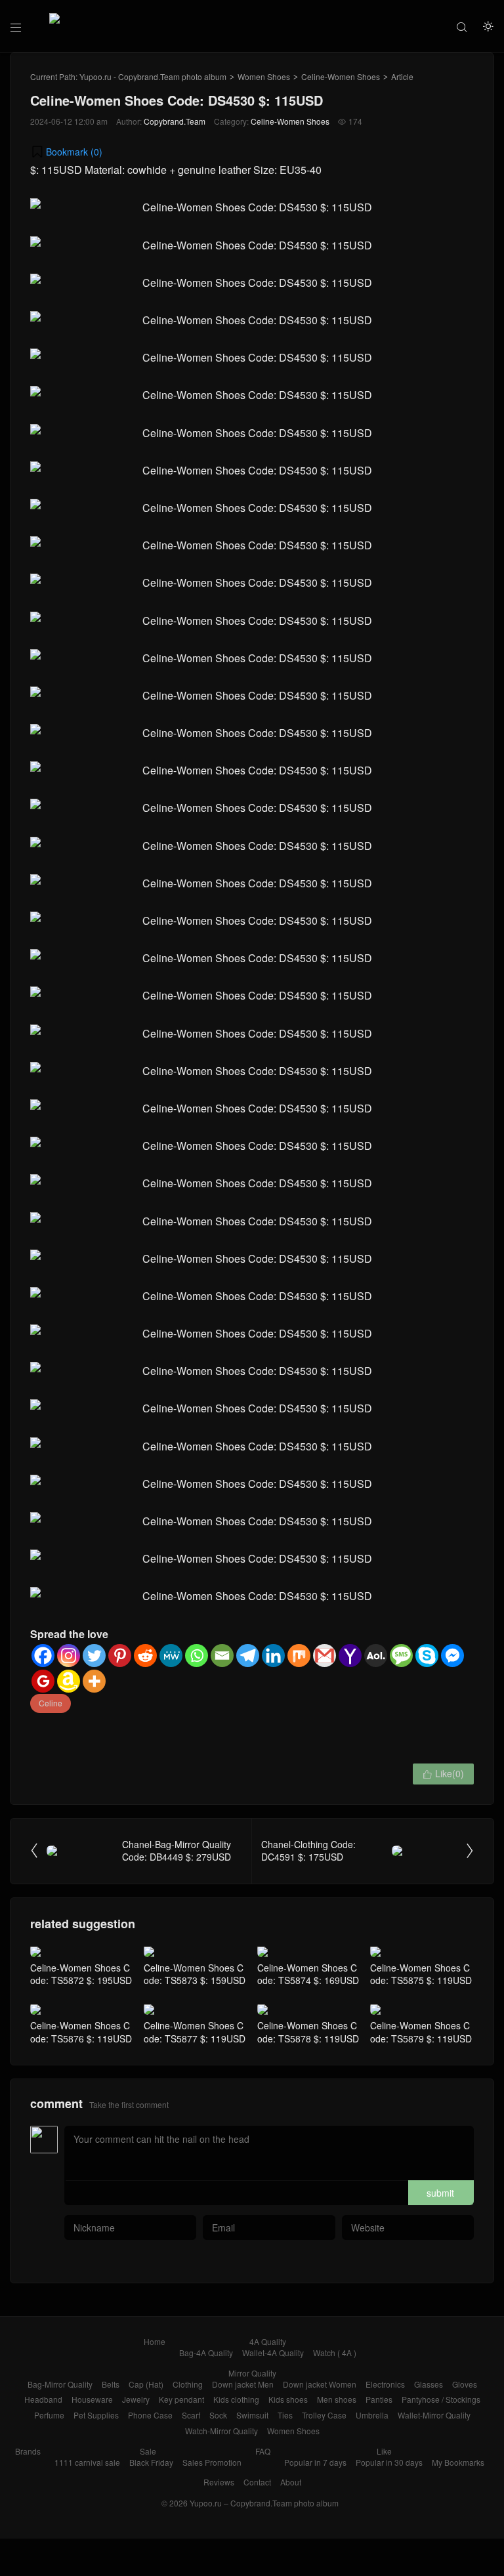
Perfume (49, 2415)
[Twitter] (94, 1656)
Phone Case (150, 2415)
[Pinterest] (120, 1656)
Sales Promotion (212, 2462)
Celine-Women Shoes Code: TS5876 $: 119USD (81, 2032)
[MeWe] (171, 1656)
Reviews (219, 2482)
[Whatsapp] (197, 1656)
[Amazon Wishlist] (69, 1681)
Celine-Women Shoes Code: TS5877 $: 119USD (195, 2032)
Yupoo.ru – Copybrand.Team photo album (264, 2503)
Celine (51, 1703)
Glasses (429, 2384)
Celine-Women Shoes (341, 76)
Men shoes (337, 2399)
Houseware (92, 2399)
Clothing (188, 2384)
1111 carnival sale (87, 2462)
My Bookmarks (458, 2462)
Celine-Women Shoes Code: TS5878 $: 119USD (308, 2032)
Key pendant (181, 2399)
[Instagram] (69, 1656)
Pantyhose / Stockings (441, 2399)
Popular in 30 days (389, 2462)
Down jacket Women (320, 2384)
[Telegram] (248, 1656)
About (291, 2482)
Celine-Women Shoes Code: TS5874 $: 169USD (308, 1974)
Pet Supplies (96, 2415)
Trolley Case (324, 2415)
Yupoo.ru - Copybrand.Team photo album (153, 76)
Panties (379, 2399)
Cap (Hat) (146, 2384)
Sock (218, 2415)
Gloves (465, 2384)
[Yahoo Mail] (350, 1656)
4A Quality (268, 2341)
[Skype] (427, 1656)
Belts (111, 2384)
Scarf (191, 2415)
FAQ (263, 2451)
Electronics (385, 2384)
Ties (285, 2415)
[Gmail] (325, 1656)
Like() (443, 1773)
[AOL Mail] (376, 1656)
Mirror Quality (252, 2373)
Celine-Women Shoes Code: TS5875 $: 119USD (421, 1974)
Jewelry (136, 2399)
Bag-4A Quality (206, 2353)
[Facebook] (43, 1656)
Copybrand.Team (175, 121)
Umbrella (372, 2415)
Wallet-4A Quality (273, 2353)
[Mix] (299, 1656)
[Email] (222, 1656)
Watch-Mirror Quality (221, 2431)
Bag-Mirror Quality (60, 2384)
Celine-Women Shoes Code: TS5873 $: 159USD (195, 1974)
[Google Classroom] (43, 1681)
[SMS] (401, 1656)
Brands (28, 2451)
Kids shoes (288, 2399)
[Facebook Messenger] (452, 1656)
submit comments (440, 2196)
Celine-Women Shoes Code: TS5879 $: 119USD (421, 2032)
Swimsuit (252, 2415)
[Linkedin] (273, 1656)
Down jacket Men (243, 2384)
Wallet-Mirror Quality (434, 2415)
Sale (148, 2451)
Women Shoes (264, 76)
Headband (43, 2399)
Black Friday (151, 2462)
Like (384, 2451)
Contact (257, 2482)
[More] (94, 1681)
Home (155, 2341)
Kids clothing (236, 2399)
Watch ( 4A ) (335, 2353)
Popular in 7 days (315, 2462)
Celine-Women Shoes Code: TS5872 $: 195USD (81, 1974)
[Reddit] (145, 1656)
